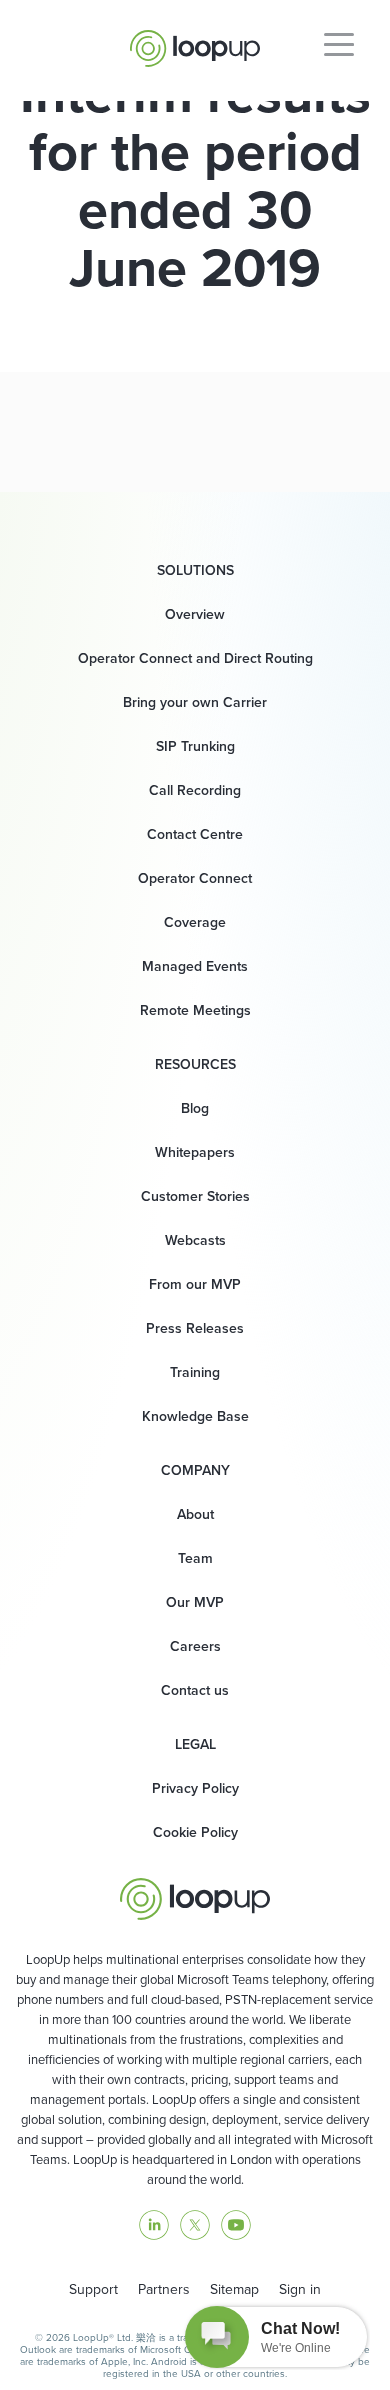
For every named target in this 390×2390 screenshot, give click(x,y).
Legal (195, 1745)
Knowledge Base (195, 1416)
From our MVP (195, 1284)
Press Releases (195, 1328)
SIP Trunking (195, 746)
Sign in (300, 2289)
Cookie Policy (195, 1832)
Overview (195, 614)
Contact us (195, 1690)
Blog (195, 1108)
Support (93, 2289)
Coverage (195, 922)
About (195, 1514)
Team (195, 1558)
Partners (164, 2289)
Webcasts (195, 1240)
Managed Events (195, 966)
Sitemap (234, 2289)
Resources (195, 1065)
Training (195, 1372)
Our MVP (195, 1602)
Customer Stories (195, 1196)
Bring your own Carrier (195, 702)
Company (195, 1471)
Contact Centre (195, 834)
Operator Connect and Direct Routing (195, 658)
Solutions (195, 571)
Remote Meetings (195, 1010)
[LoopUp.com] (195, 43)
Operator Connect (195, 878)
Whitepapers (195, 1152)
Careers (195, 1646)
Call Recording (195, 790)
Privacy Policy (195, 1788)
